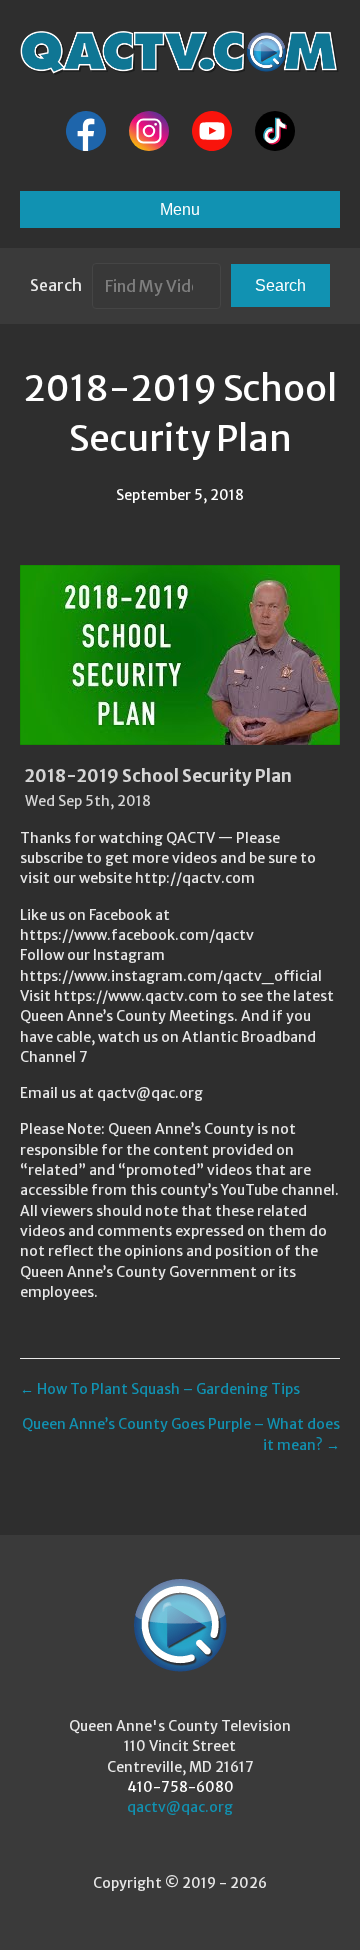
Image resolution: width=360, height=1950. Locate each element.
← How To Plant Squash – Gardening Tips (160, 1389)
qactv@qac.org (180, 1807)
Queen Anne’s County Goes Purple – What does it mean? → (181, 1434)
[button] (280, 285)
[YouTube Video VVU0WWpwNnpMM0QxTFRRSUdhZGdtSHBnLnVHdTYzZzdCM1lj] (180, 655)
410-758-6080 (180, 1787)
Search (56, 285)
